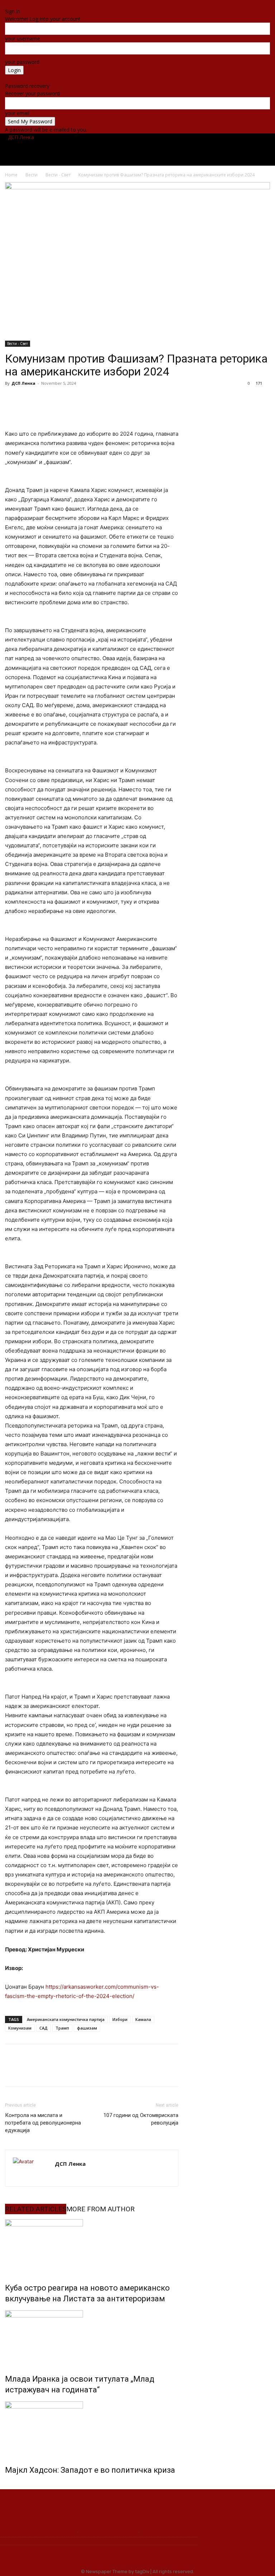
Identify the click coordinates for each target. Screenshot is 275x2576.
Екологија (155, 149)
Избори (120, 2019)
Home (11, 175)
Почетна (18, 149)
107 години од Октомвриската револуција (141, 2119)
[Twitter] (263, 4)
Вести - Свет (58, 175)
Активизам (124, 149)
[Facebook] (258, 4)
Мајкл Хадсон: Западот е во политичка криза (90, 2470)
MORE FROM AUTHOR (100, 2209)
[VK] (62, 399)
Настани (65, 149)
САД (44, 2028)
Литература (223, 149)
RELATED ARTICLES (36, 2209)
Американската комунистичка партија (66, 2019)
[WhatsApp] (78, 399)
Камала (143, 2019)
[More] (95, 399)
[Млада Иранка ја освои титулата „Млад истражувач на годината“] (92, 2337)
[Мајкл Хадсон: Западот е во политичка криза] (92, 2428)
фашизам (87, 2028)
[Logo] (6, 137)
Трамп (62, 2028)
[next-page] (11, 2485)
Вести (42, 149)
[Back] (7, 4)
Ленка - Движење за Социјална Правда (60, 2506)
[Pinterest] (45, 399)
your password (22, 62)
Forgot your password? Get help (42, 78)
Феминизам (188, 149)
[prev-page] (7, 2485)
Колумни (93, 149)
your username (23, 39)
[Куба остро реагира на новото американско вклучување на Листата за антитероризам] (92, 2246)
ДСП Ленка (23, 383)
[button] (261, 142)
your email (17, 113)
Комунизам (20, 2028)
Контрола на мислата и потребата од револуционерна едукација (43, 2123)
